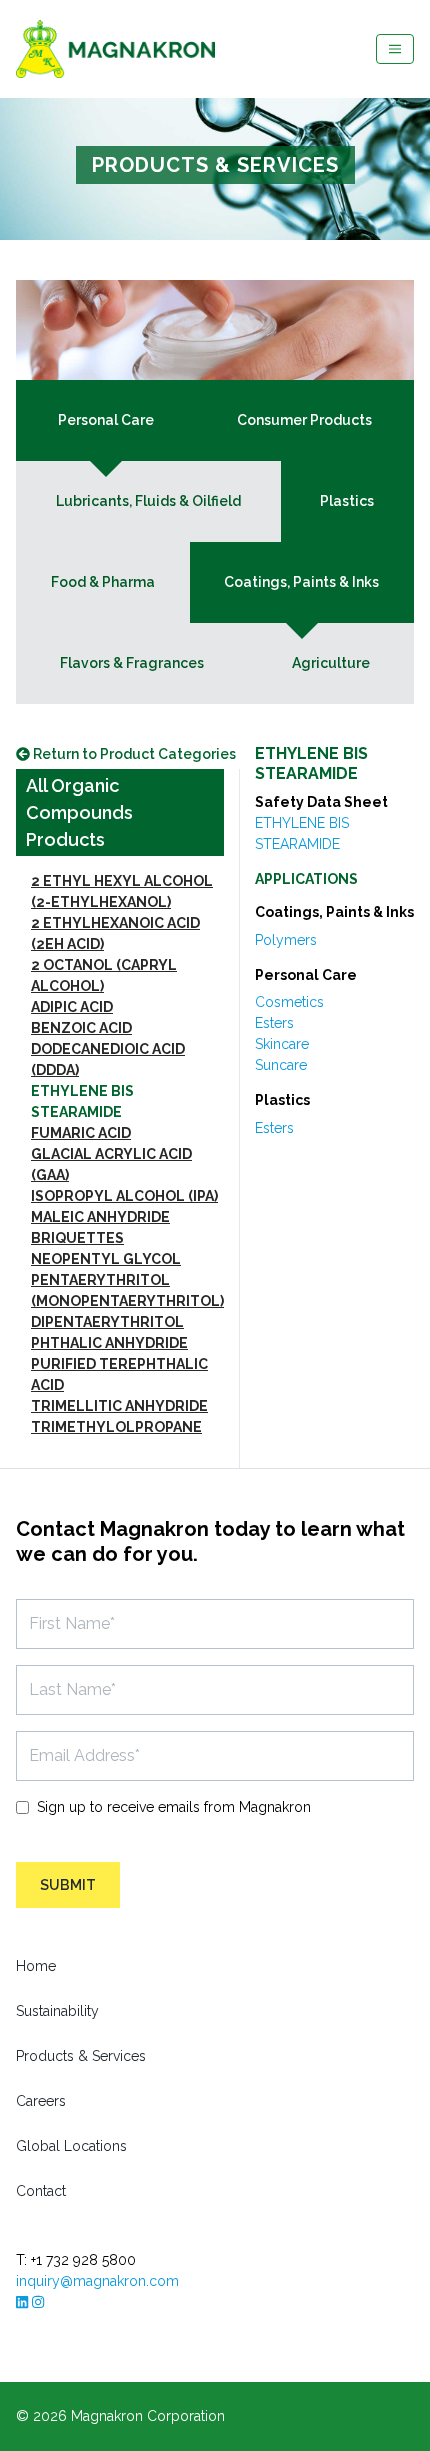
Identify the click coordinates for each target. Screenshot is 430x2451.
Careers (41, 2101)
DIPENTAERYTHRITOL (107, 1322)
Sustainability (57, 2011)
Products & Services (81, 2056)
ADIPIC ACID (72, 1007)
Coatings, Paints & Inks (301, 582)
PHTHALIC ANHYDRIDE (109, 1343)
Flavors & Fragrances (132, 663)
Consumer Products (304, 420)
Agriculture (331, 663)
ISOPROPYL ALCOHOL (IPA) (124, 1196)
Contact (41, 2191)
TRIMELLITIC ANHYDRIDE (119, 1406)
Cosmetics (289, 1002)
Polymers (286, 940)
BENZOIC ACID (81, 1028)
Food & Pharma (103, 582)
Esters (274, 1023)
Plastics (347, 501)
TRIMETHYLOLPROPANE (116, 1427)
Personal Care (106, 420)
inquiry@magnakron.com (97, 2281)
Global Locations (71, 2146)
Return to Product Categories (133, 754)
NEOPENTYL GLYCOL (106, 1259)
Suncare (281, 1065)
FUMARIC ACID (81, 1133)
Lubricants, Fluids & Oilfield (148, 501)
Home (36, 1966)
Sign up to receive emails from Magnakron (174, 1807)
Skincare (282, 1044)
